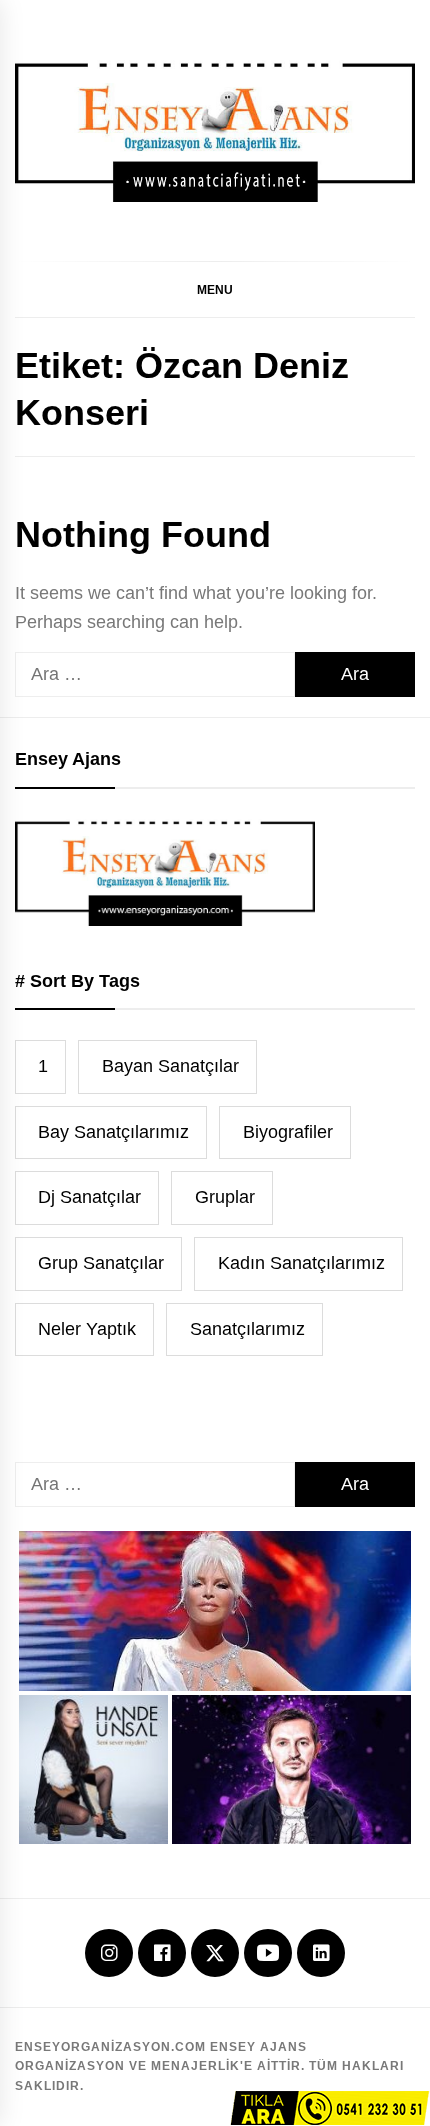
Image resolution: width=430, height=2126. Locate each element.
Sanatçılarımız (247, 1329)
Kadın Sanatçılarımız (301, 1263)
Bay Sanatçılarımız (113, 1132)
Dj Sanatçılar (89, 1197)
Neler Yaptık (87, 1329)
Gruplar (225, 1197)
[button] (215, 289)
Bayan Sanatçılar (170, 1066)
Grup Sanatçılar (101, 1263)
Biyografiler (288, 1132)
